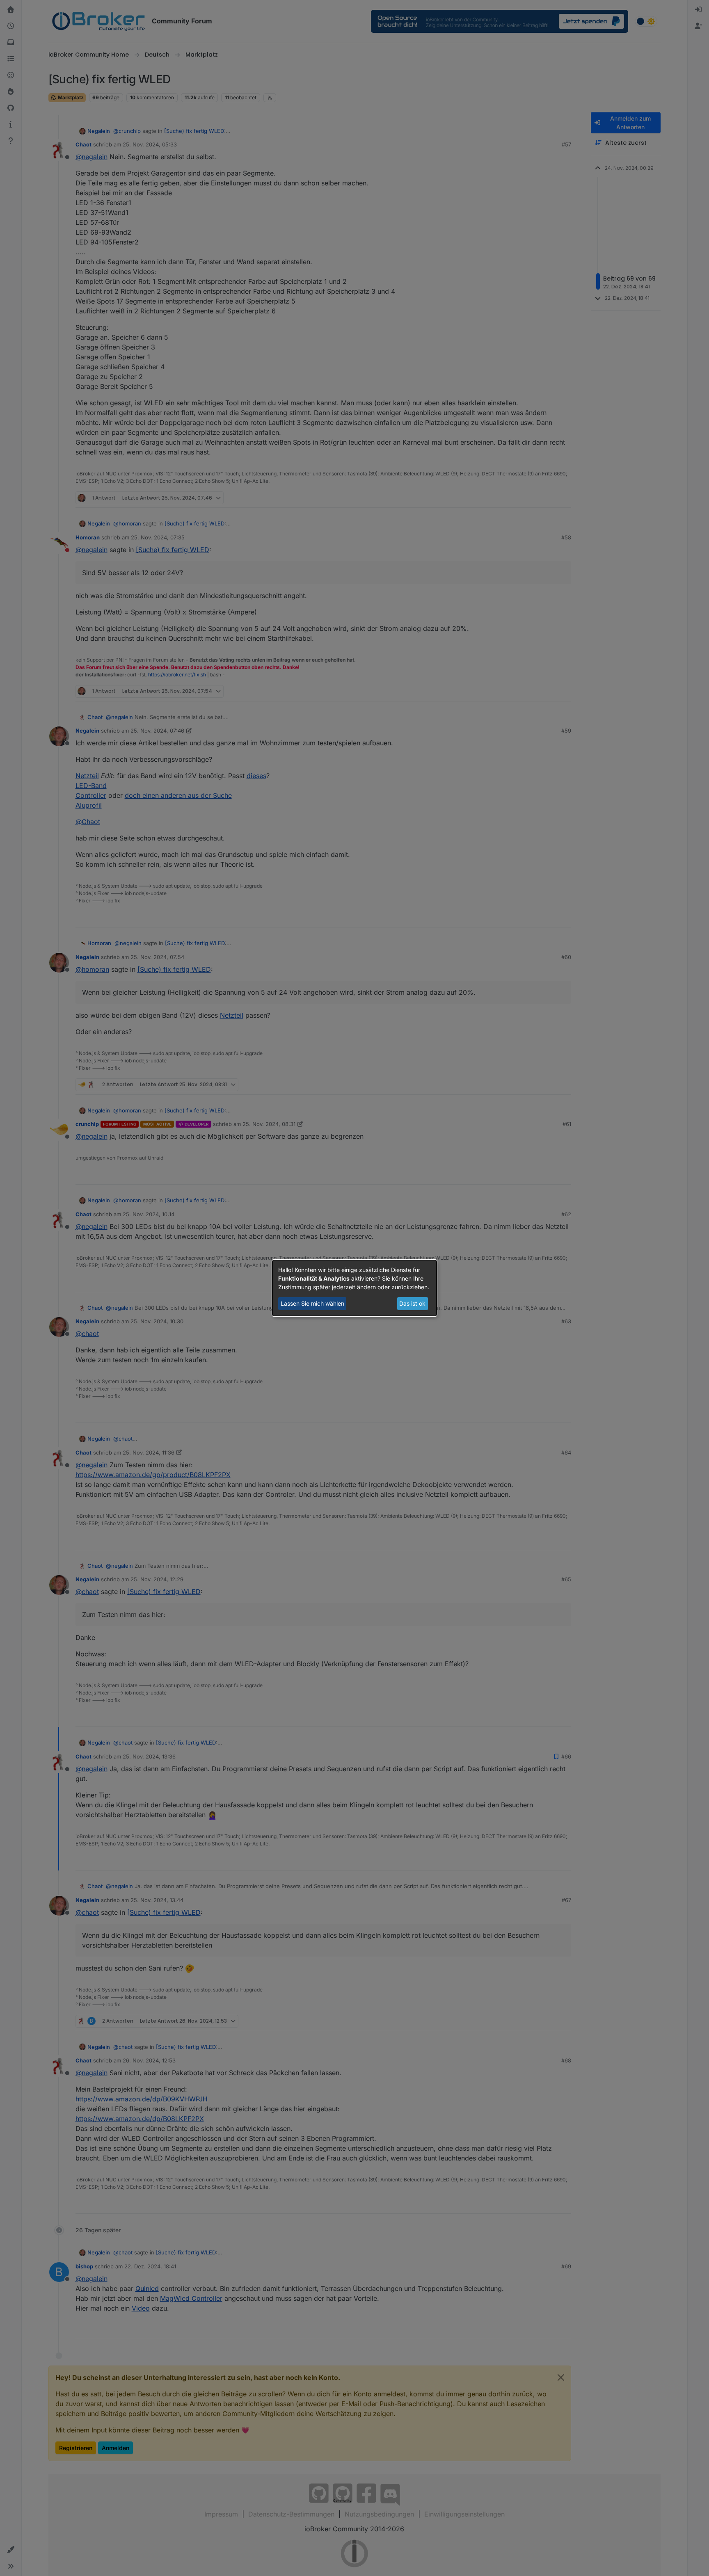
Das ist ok (412, 1303)
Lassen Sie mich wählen (312, 1303)
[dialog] (354, 1288)
